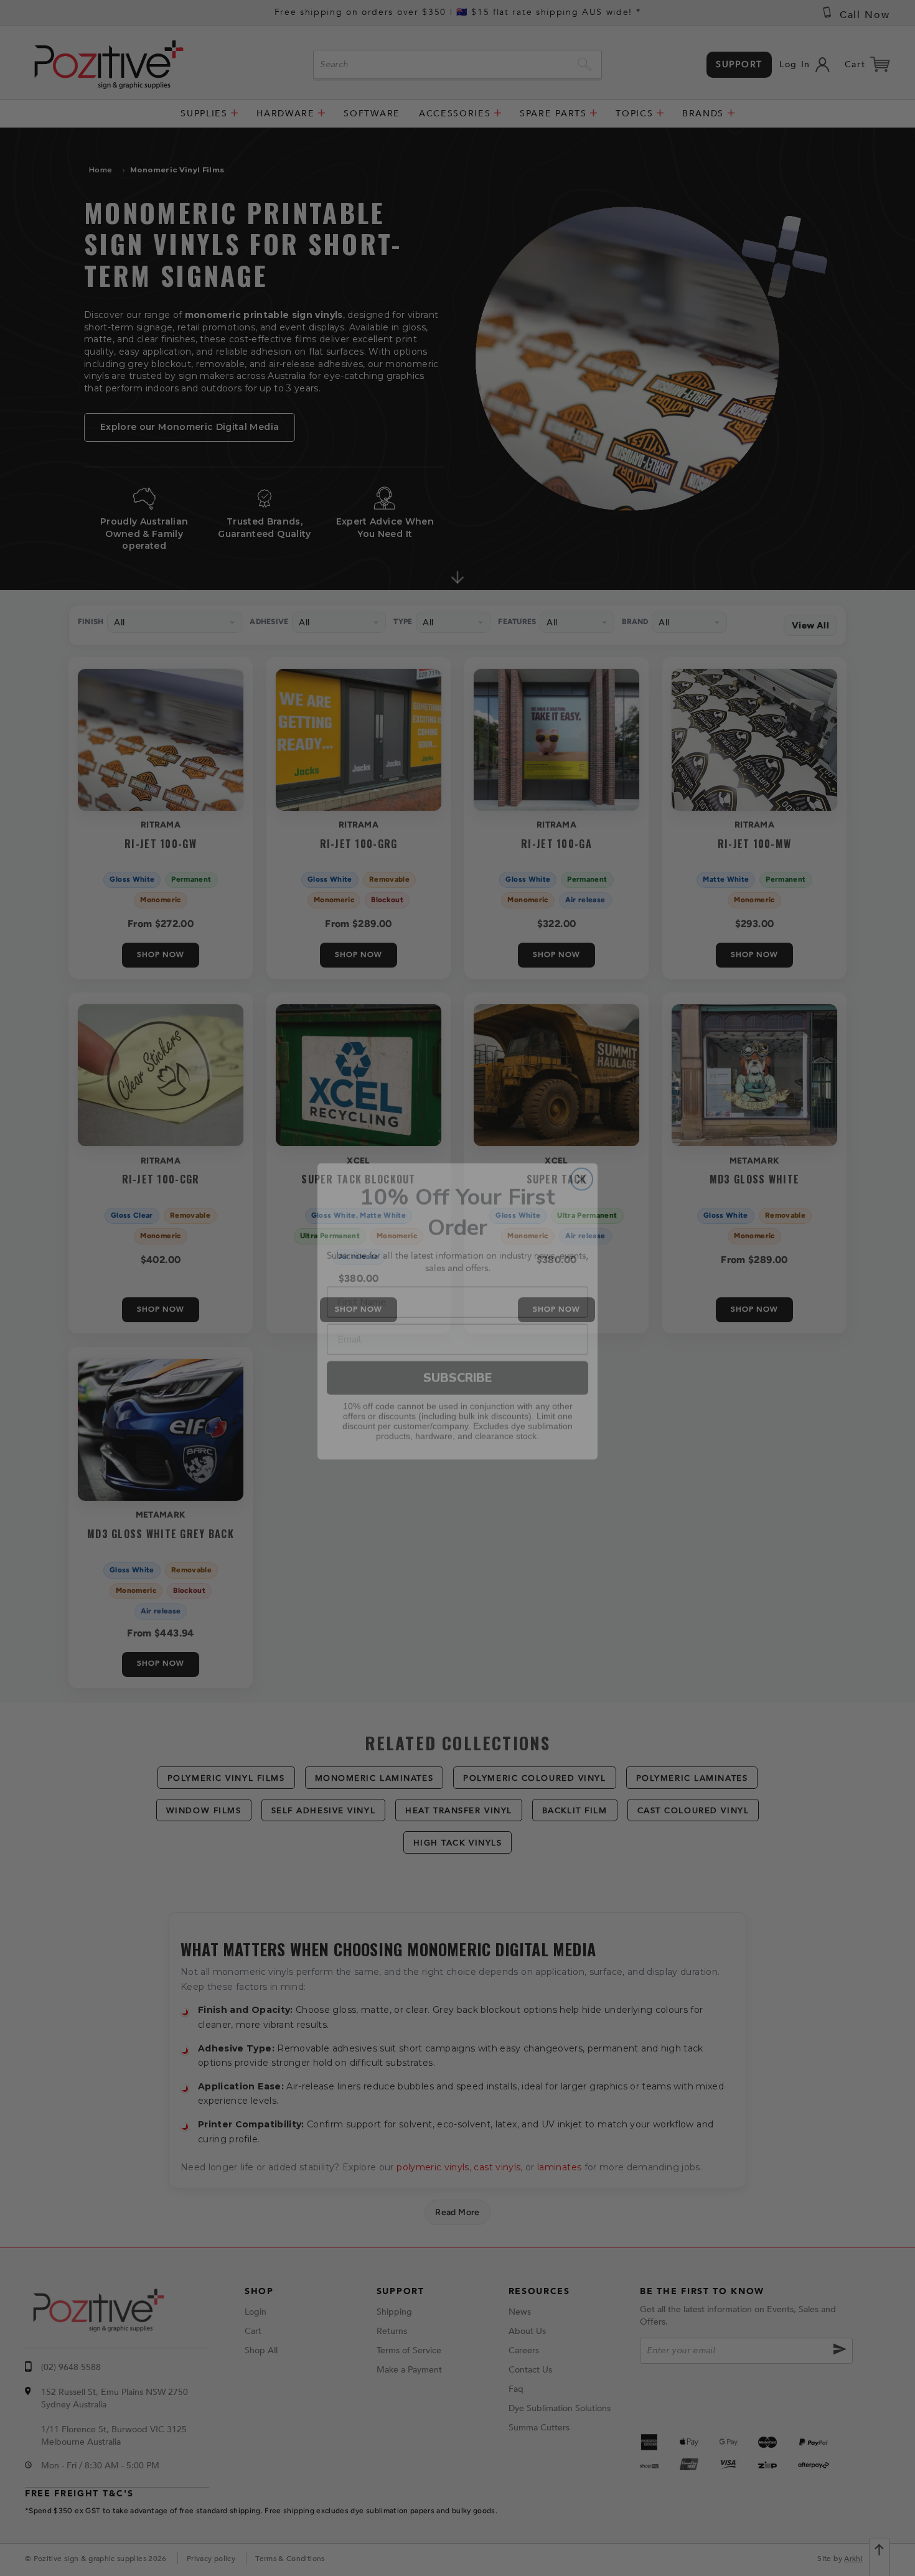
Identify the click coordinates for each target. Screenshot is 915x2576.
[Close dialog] (582, 1156)
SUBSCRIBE (458, 1354)
